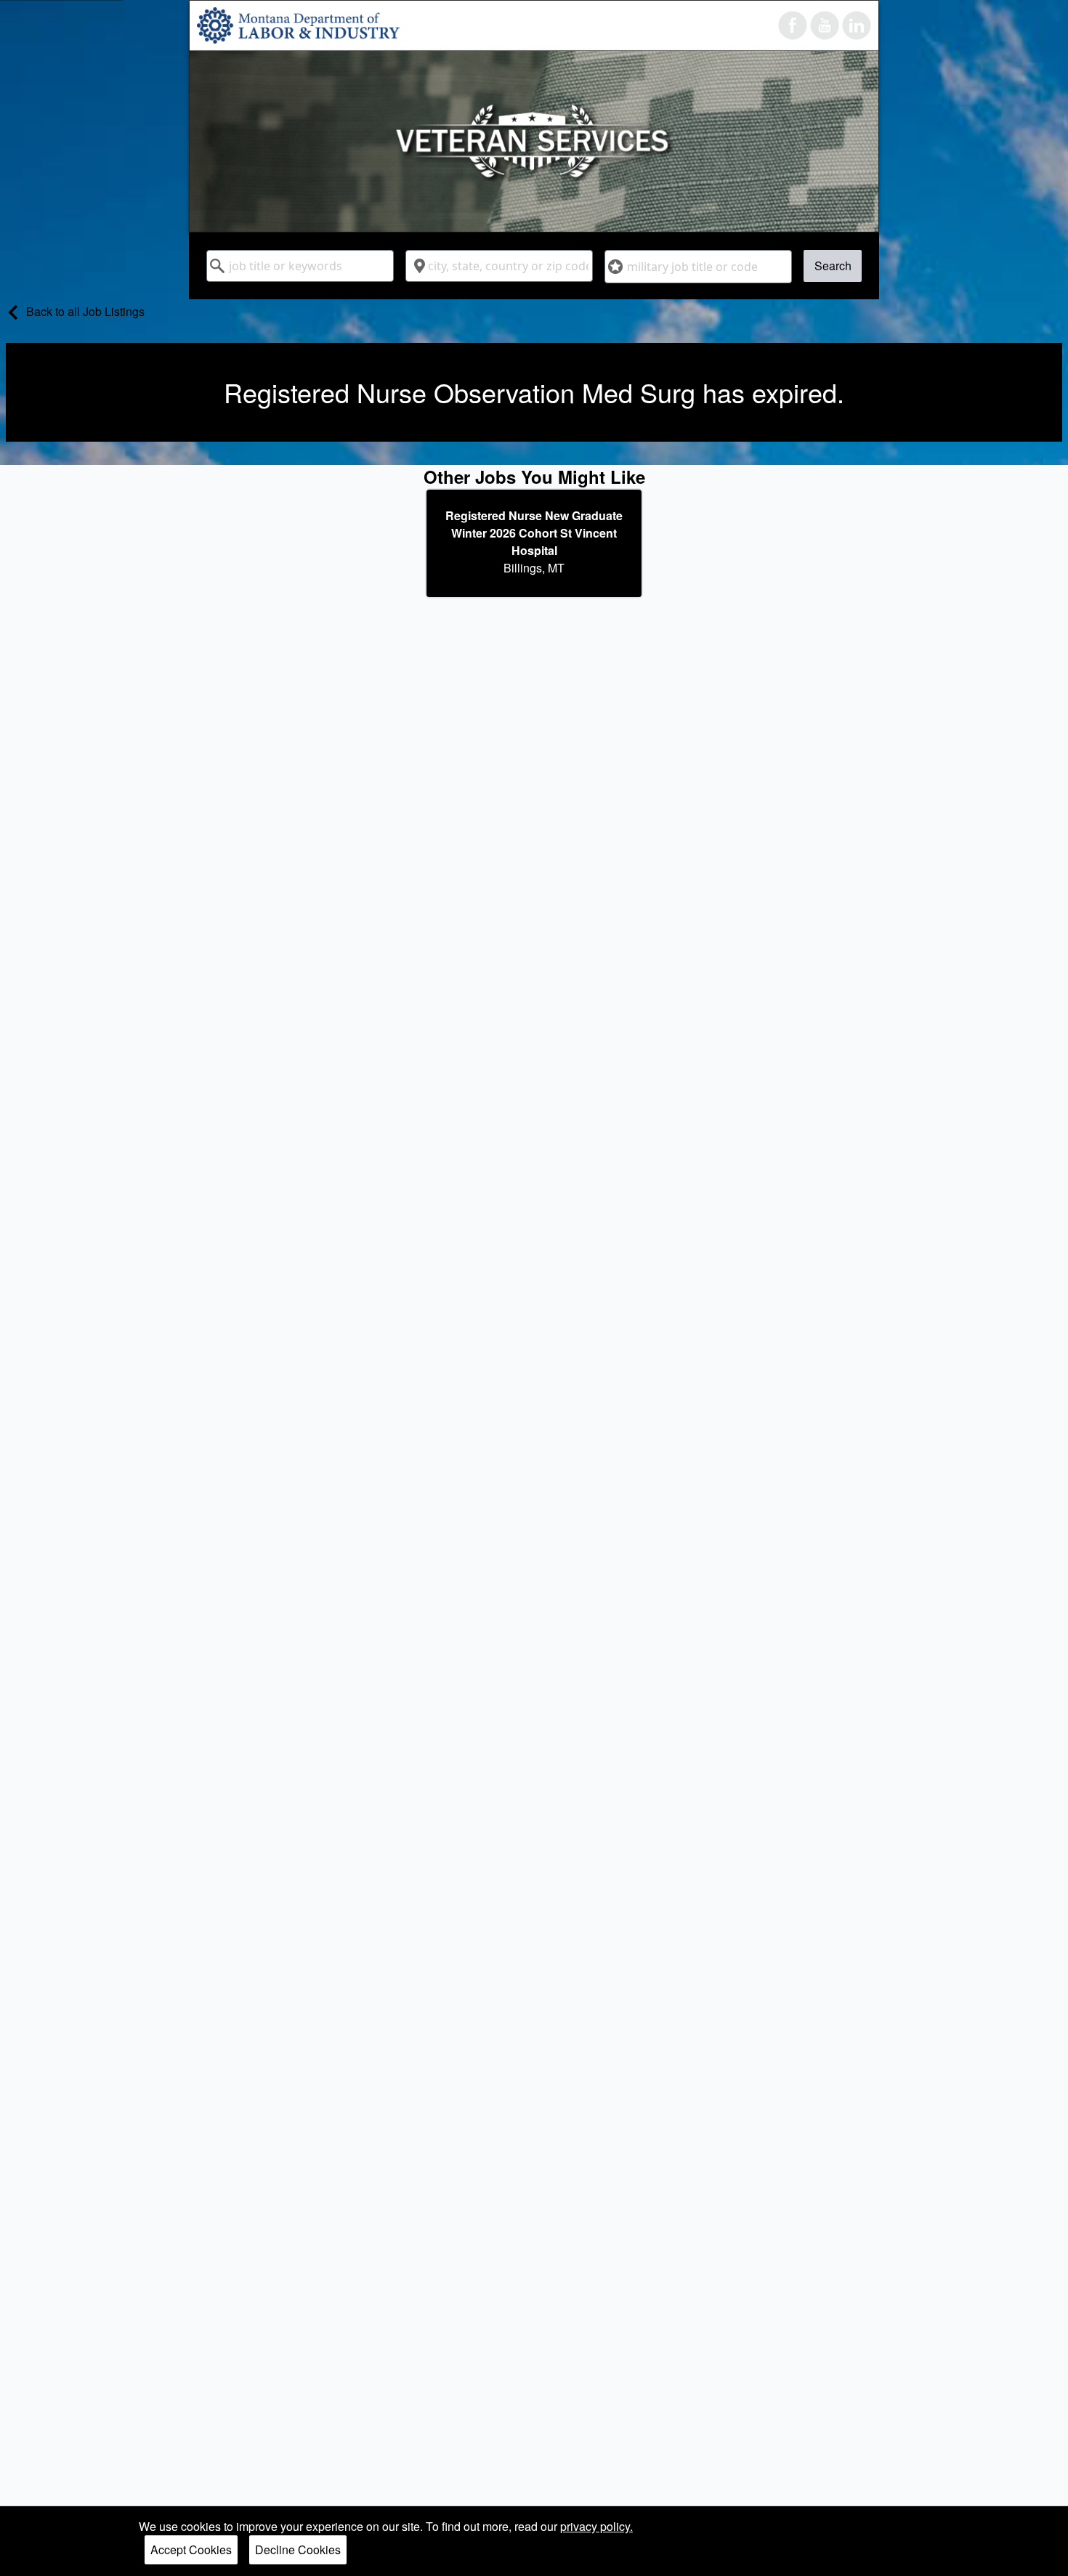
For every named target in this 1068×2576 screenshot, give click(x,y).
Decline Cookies (298, 2549)
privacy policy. (596, 2526)
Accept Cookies (191, 2549)
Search (833, 266)
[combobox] (300, 266)
